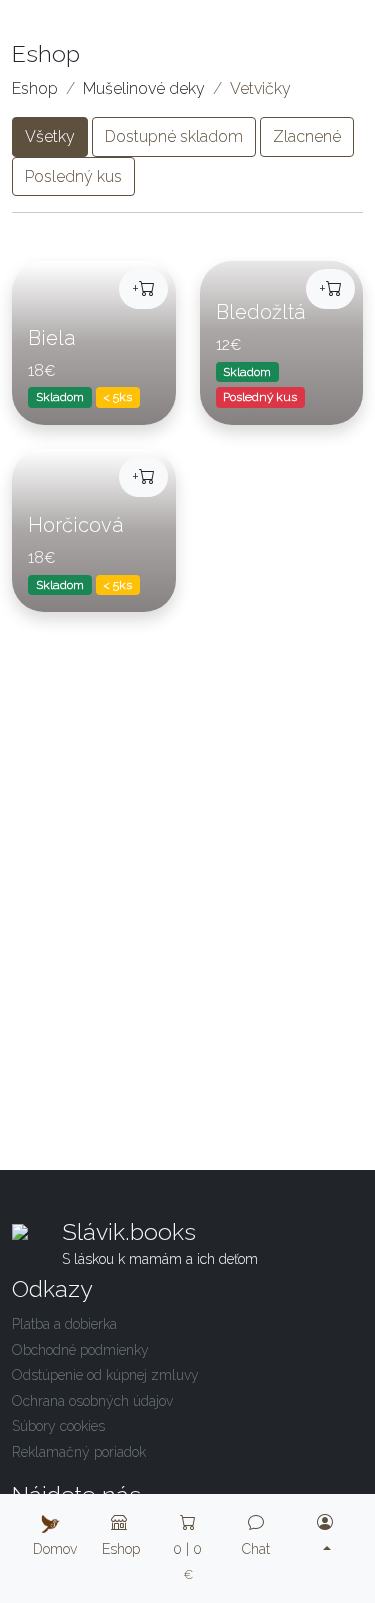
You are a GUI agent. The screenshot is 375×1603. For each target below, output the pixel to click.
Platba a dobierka (64, 1324)
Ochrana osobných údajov (92, 1401)
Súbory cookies (58, 1426)
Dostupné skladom (174, 136)
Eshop (35, 88)
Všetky (50, 136)
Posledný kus (73, 176)
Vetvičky (260, 88)
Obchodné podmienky (80, 1350)
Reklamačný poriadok (79, 1452)
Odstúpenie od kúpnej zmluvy (105, 1375)
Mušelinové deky (144, 88)
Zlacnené (307, 136)
